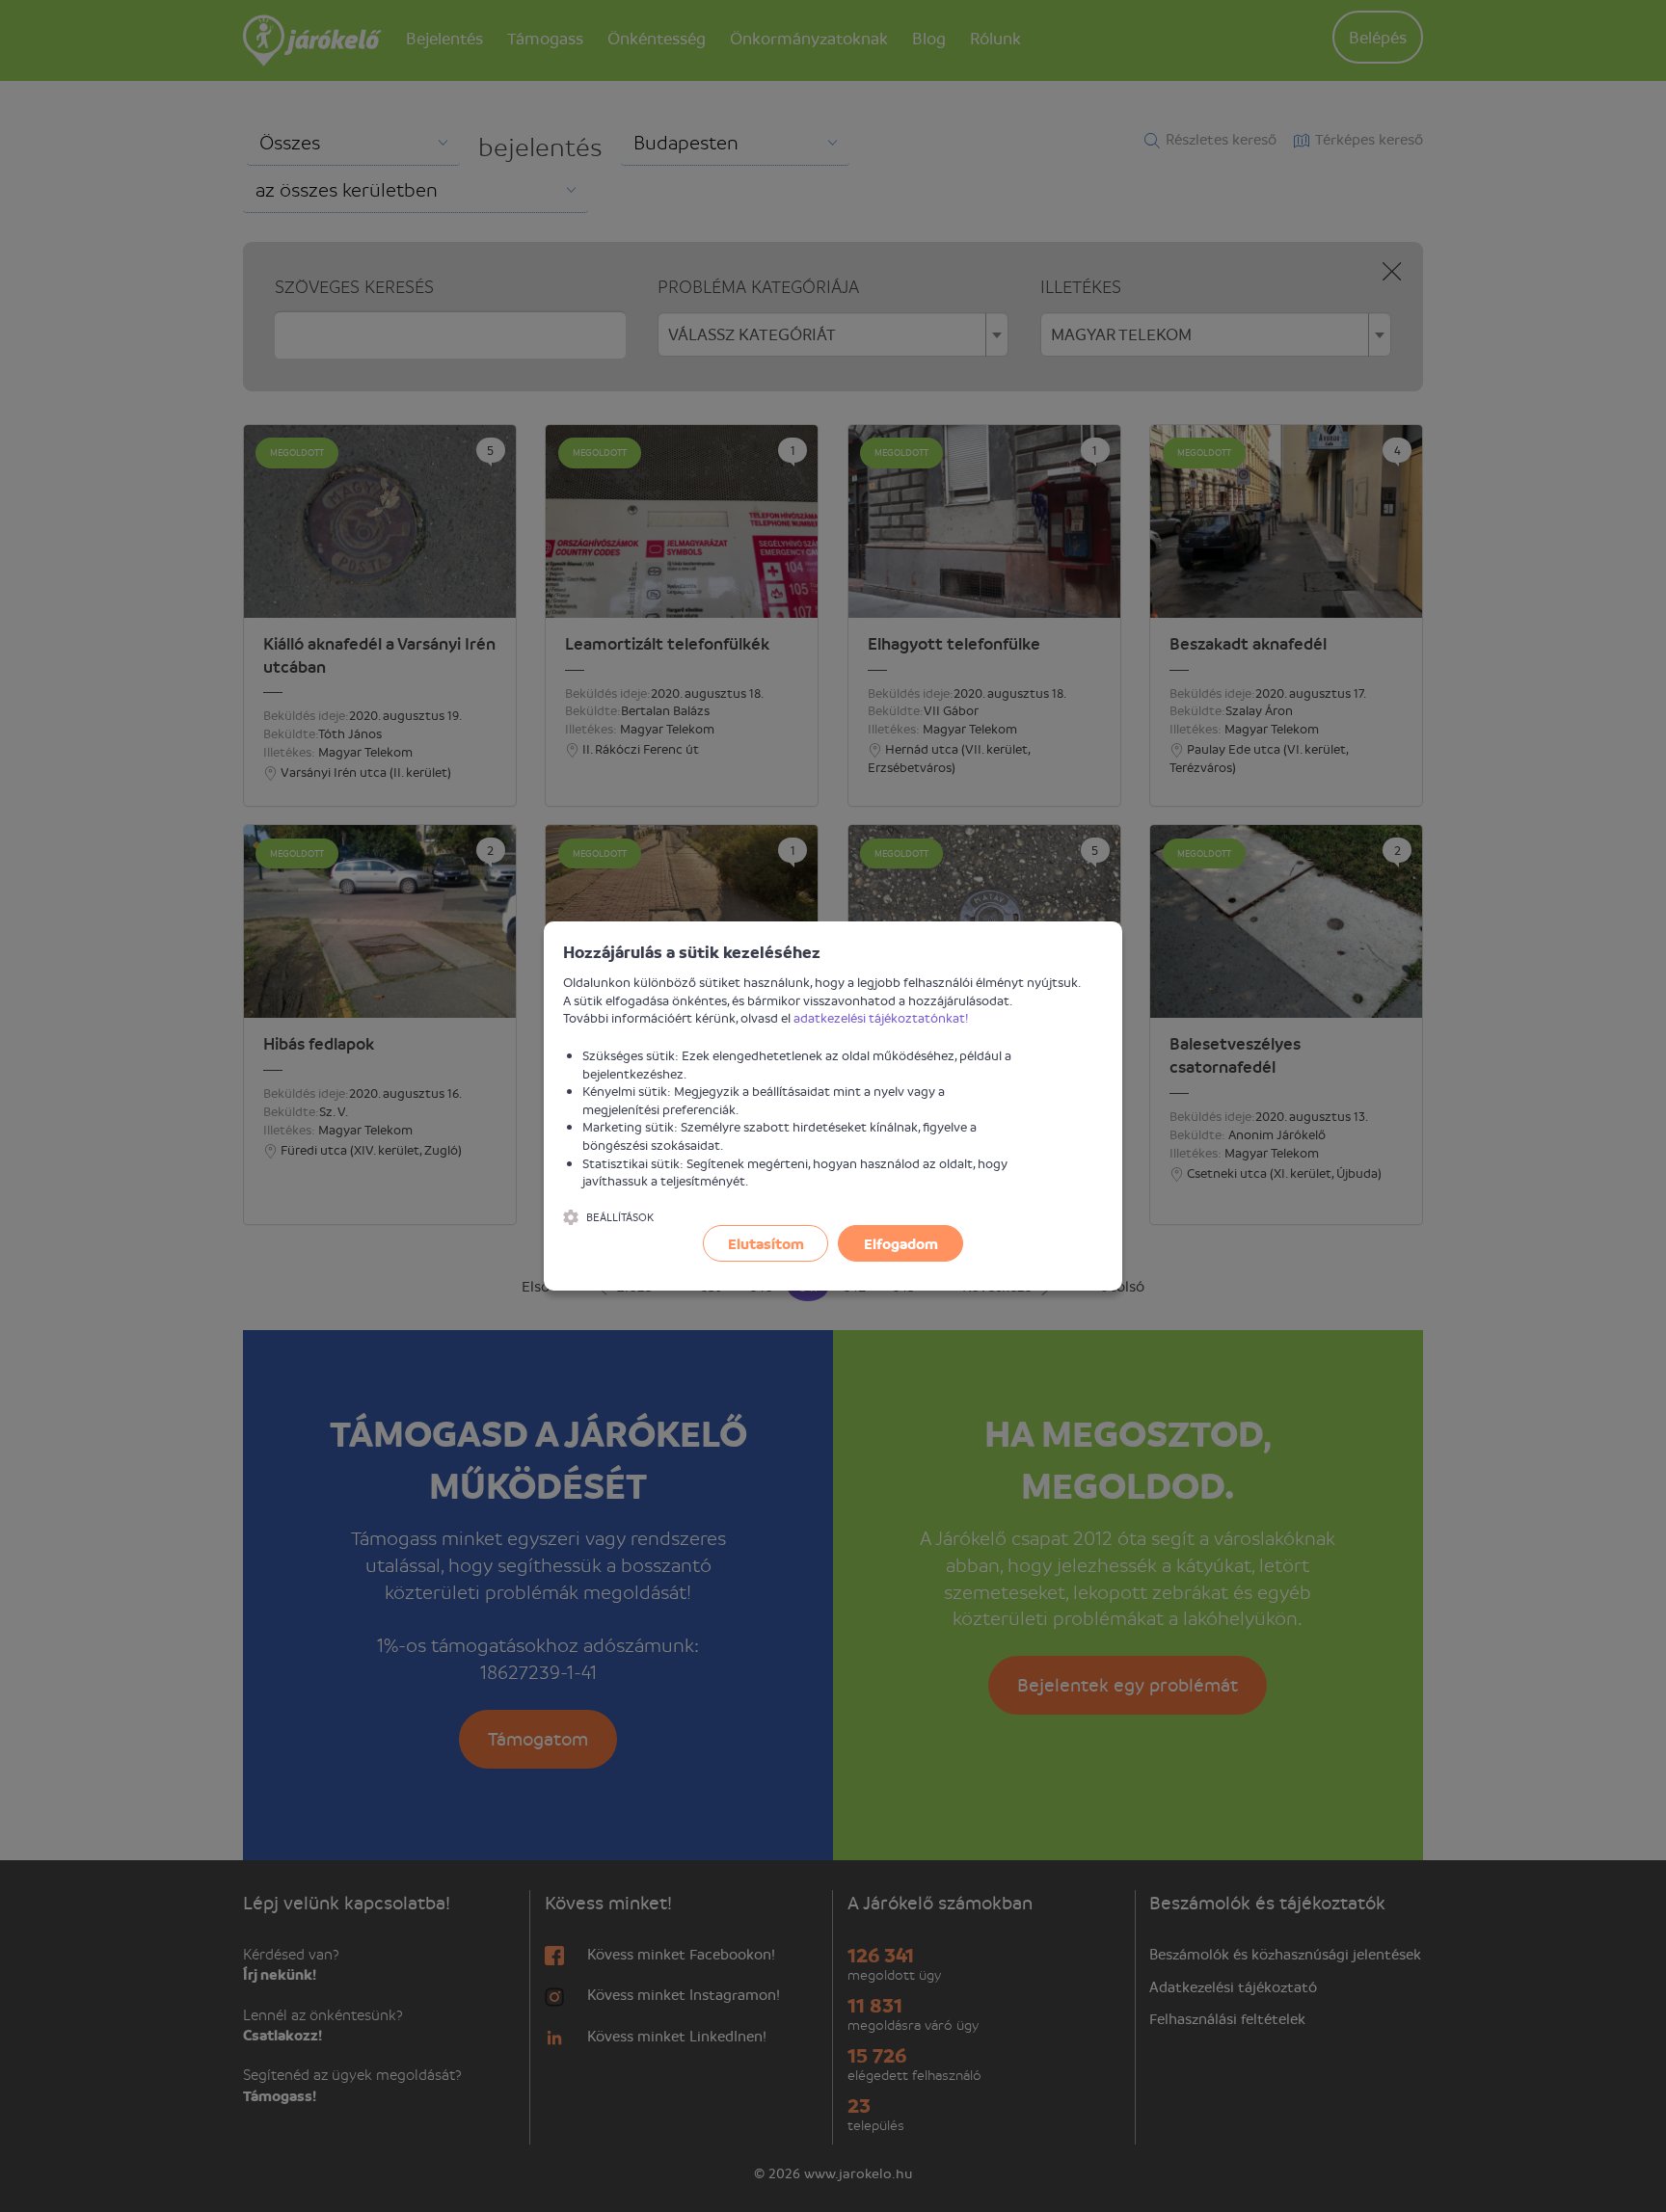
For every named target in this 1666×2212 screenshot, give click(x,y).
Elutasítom (766, 1243)
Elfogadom (901, 1243)
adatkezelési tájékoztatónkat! (881, 1017)
